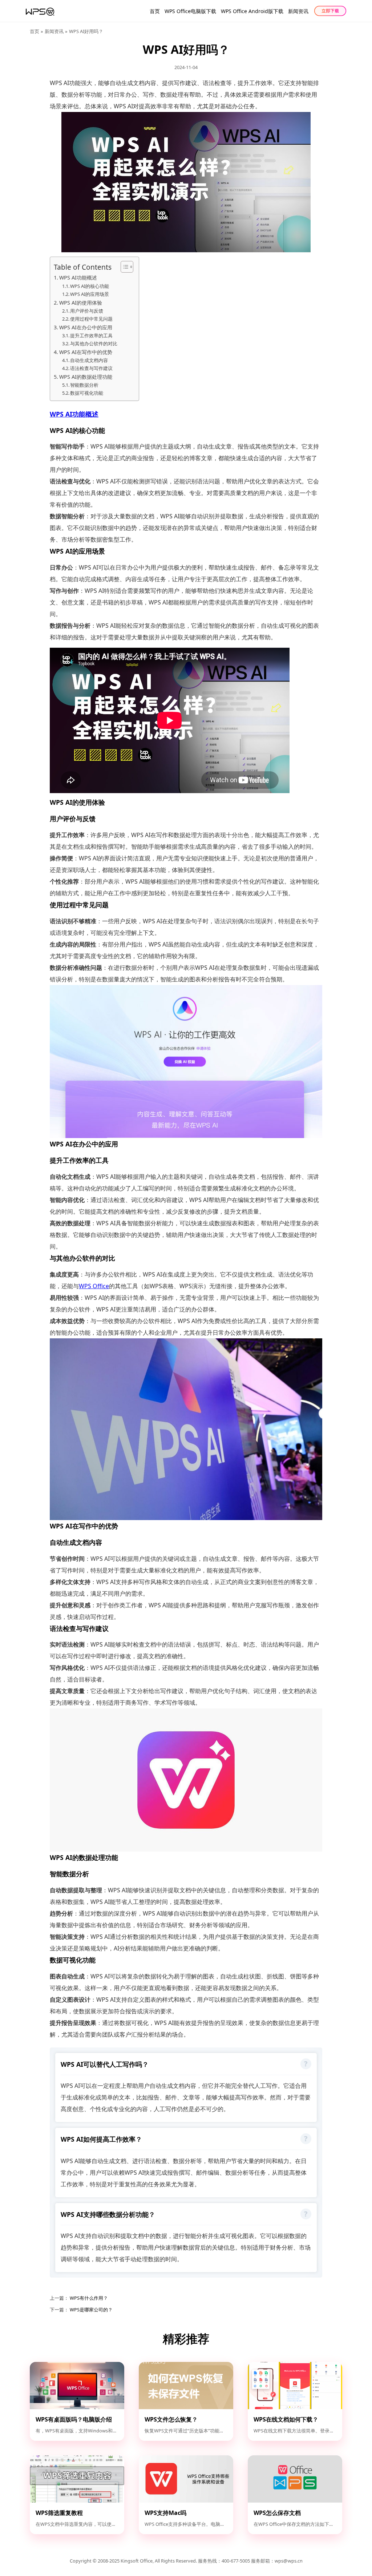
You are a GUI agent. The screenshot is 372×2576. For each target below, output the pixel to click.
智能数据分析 (84, 385)
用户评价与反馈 (87, 311)
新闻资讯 (298, 11)
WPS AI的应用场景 (90, 294)
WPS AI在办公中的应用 (86, 327)
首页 (155, 11)
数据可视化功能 (87, 393)
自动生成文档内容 (89, 360)
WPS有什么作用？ (88, 2298)
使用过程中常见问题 (91, 319)
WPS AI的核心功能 (90, 286)
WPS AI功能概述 (78, 278)
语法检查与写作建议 (91, 368)
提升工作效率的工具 (91, 335)
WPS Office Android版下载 (252, 11)
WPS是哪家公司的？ (91, 2310)
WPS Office (94, 1286)
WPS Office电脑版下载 (190, 11)
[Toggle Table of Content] (123, 267)
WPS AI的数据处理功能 (86, 377)
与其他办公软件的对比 (94, 343)
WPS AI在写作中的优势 (86, 352)
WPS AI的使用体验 (81, 303)
